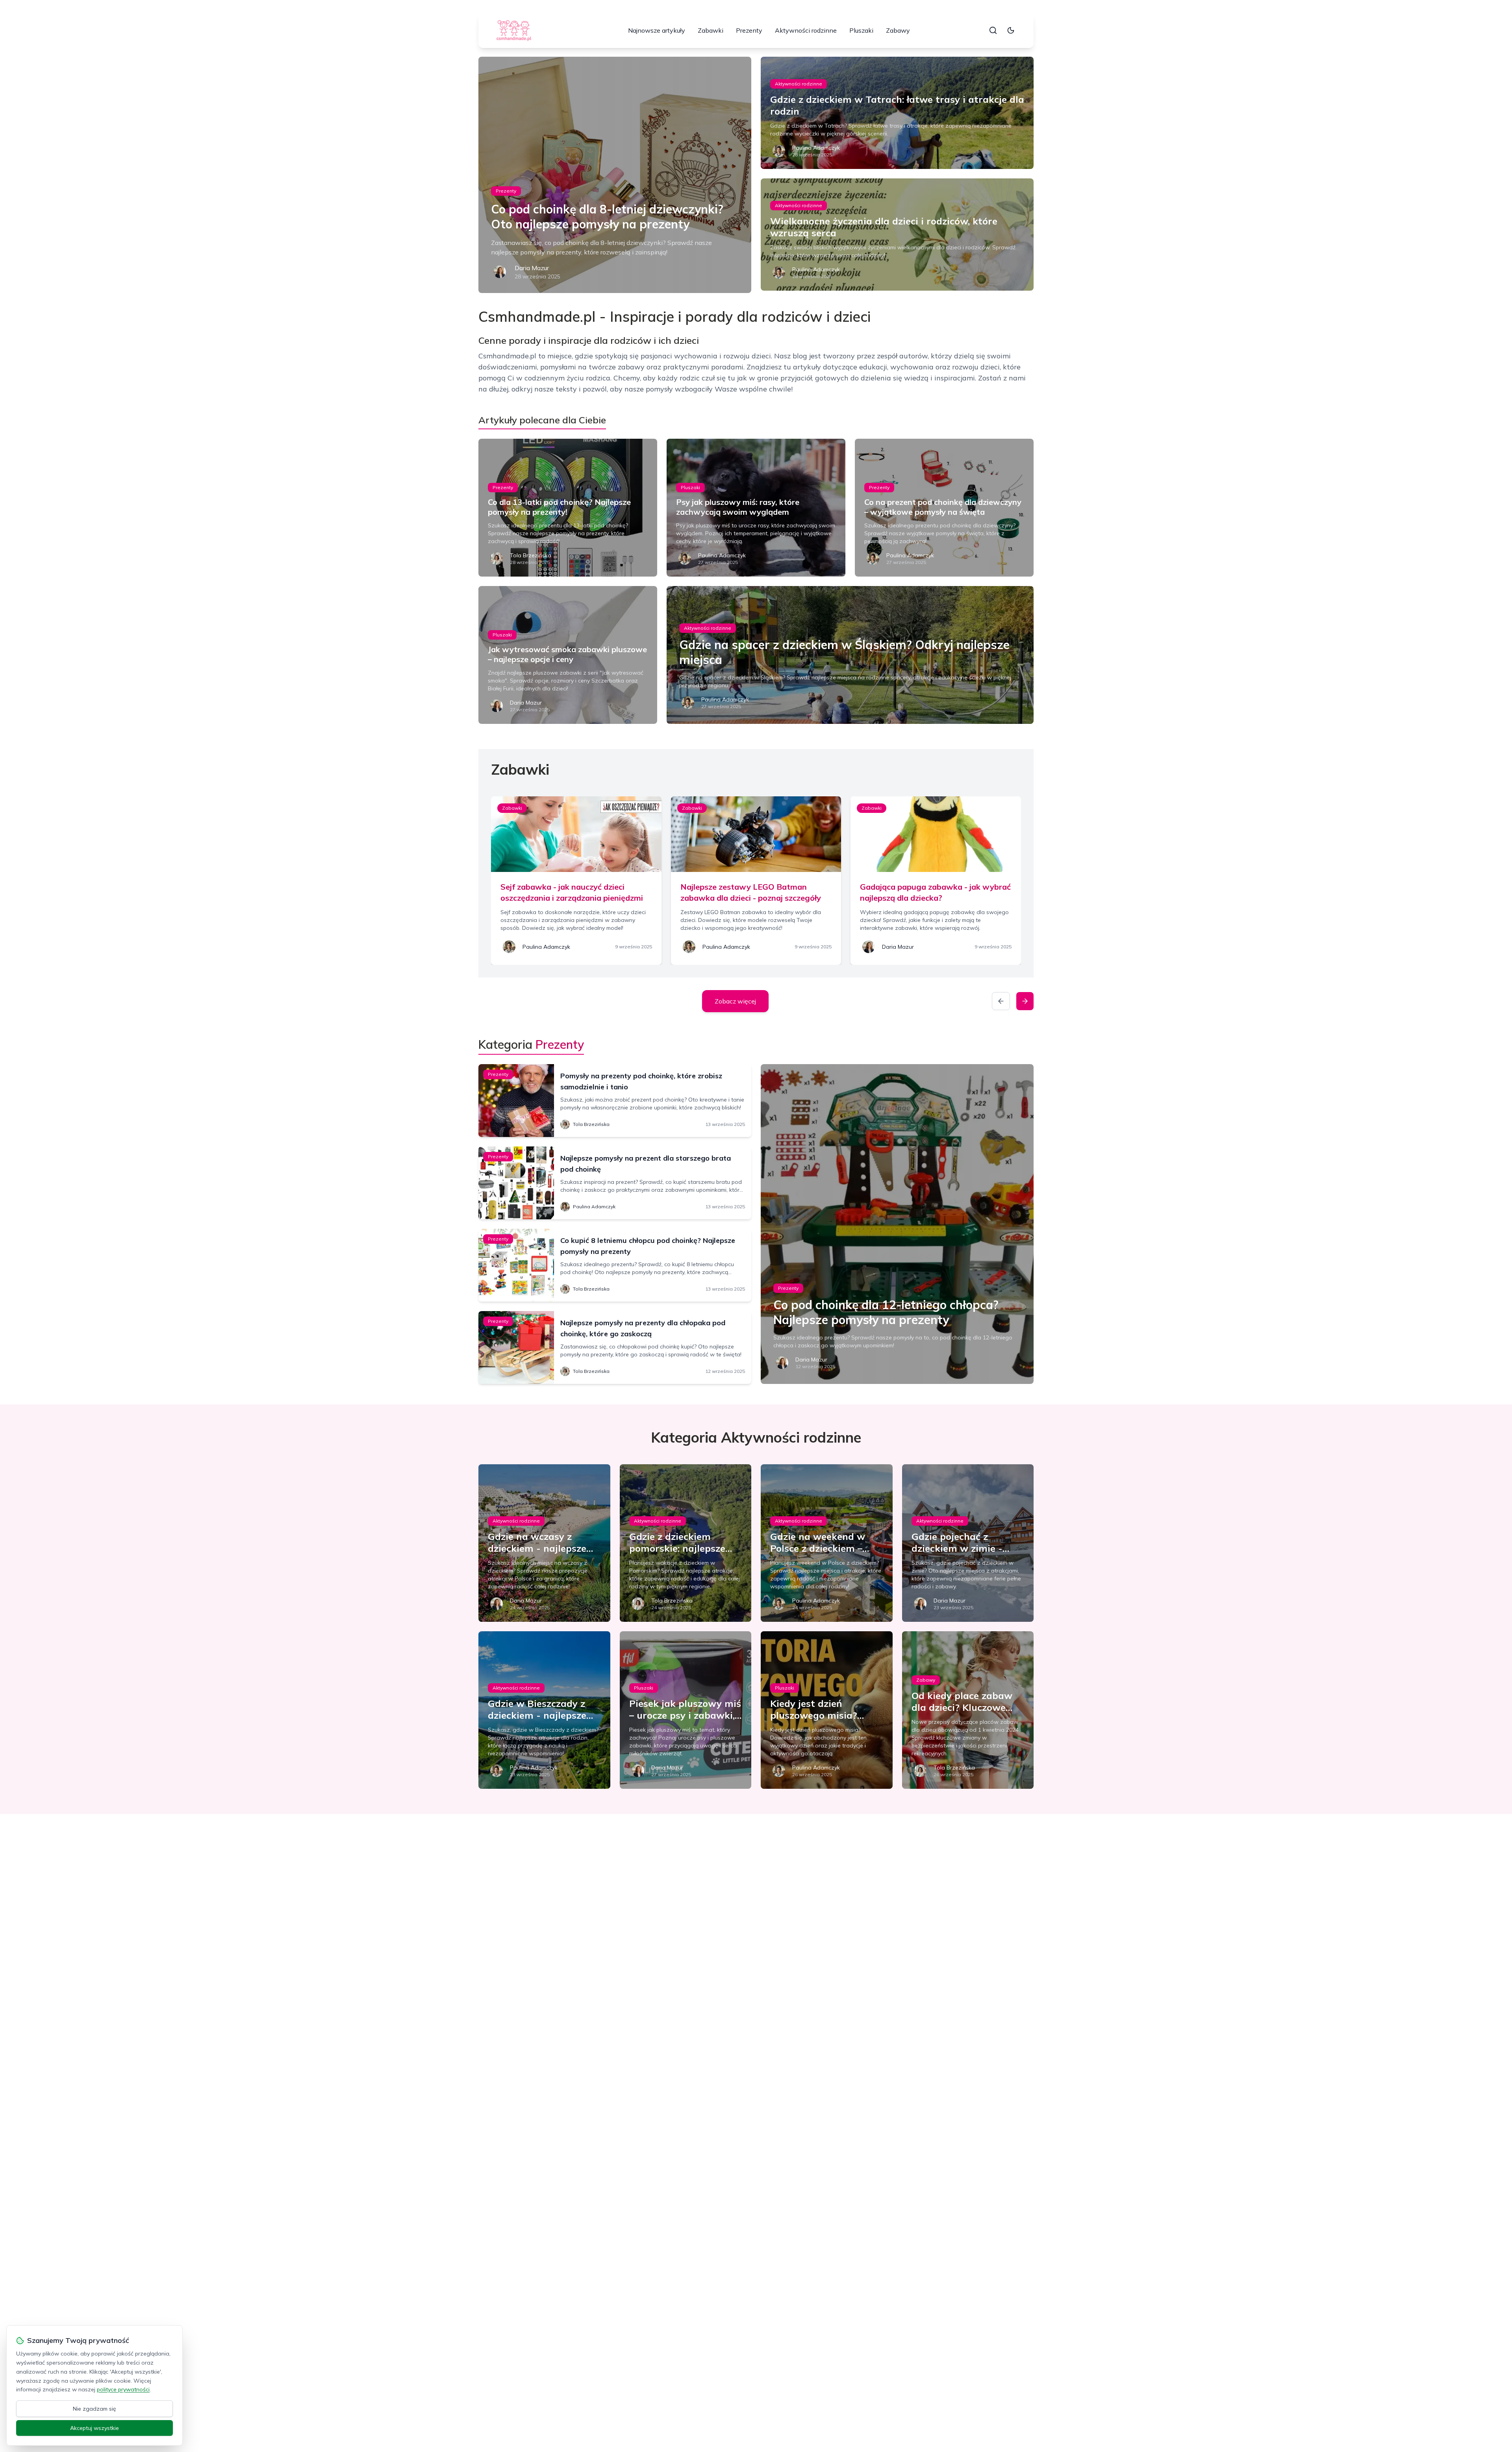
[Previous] (1001, 1001)
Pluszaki (861, 30)
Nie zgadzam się (94, 2409)
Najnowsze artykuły (657, 30)
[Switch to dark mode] (1011, 30)
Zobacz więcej (735, 1001)
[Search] (993, 30)
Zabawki (711, 30)
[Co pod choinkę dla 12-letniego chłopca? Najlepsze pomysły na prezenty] (897, 1224)
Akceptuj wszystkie (94, 2428)
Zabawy (898, 30)
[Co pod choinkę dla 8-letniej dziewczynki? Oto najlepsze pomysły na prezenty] (615, 175)
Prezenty (749, 30)
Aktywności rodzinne (806, 30)
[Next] (1025, 1001)
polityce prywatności (123, 2389)
